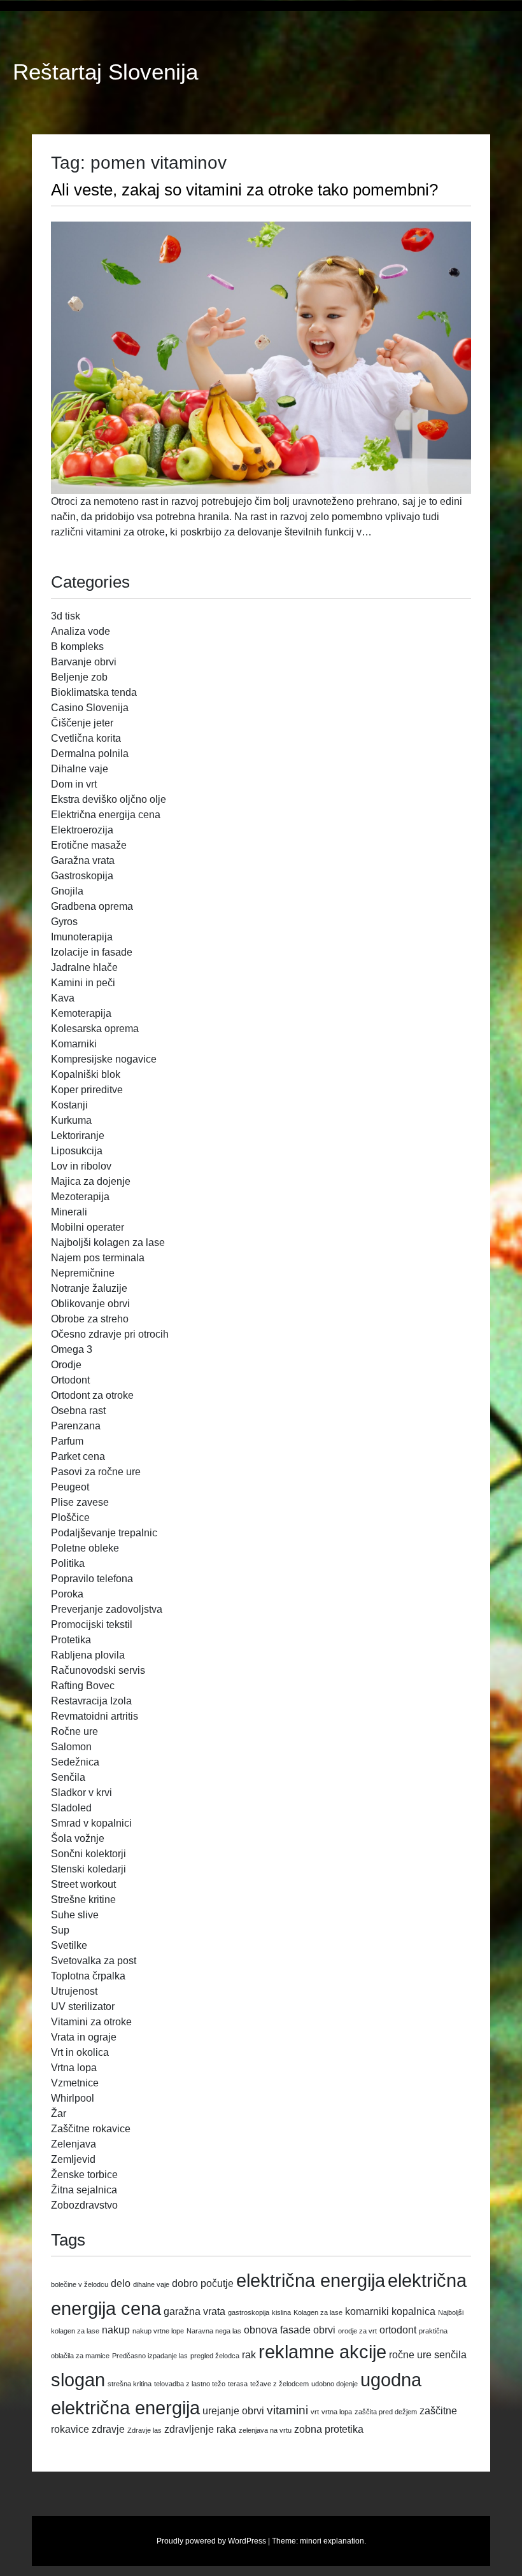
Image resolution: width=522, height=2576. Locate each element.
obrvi (324, 2330)
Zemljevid (73, 2159)
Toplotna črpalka (88, 1976)
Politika (68, 1563)
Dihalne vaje (80, 769)
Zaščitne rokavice (91, 2129)
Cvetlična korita (86, 738)
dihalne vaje (151, 2284)
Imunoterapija (82, 937)
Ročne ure (74, 1731)
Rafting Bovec (83, 1686)
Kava (63, 998)
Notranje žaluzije (89, 1288)
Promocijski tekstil (92, 1624)
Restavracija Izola (91, 1701)
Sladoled (71, 1808)
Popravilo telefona (92, 1579)
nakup (116, 2330)
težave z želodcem (279, 2384)
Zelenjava (74, 2144)
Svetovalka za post (94, 1961)
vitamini (287, 2410)
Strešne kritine (83, 1900)
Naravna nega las (214, 2331)
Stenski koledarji (88, 1869)
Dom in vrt (74, 784)
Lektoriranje (78, 1136)
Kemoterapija (81, 1013)
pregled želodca (215, 2356)
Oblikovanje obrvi (90, 1304)
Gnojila (67, 891)
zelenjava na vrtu (265, 2430)
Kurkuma (71, 1120)
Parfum (67, 1441)
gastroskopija (249, 2312)
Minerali (69, 1212)
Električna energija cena (106, 815)
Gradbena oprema (92, 906)
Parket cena (78, 1456)
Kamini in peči (83, 983)
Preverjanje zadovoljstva (107, 1609)
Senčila (68, 1777)
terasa (238, 2384)
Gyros (64, 922)
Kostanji (69, 1105)
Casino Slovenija (90, 708)
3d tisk (66, 616)
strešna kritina (130, 2384)
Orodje (66, 1365)
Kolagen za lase (318, 2312)
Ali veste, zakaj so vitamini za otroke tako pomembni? (244, 190)
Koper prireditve (87, 1090)
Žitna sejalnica (84, 2190)
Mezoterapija (80, 1197)
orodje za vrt (357, 2331)
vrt (315, 2412)
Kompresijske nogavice (104, 1059)
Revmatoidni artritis (95, 1716)
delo (121, 2283)
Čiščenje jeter (82, 723)
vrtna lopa (337, 2412)
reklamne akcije (322, 2352)
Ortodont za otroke (92, 1395)
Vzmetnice (75, 2083)
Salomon (71, 1747)
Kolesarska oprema (95, 1029)
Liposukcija (77, 1151)
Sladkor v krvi (81, 1793)
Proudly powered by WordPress (211, 2541)
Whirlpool (73, 2098)
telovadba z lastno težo (190, 2384)
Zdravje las (145, 2430)
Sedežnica (75, 1762)
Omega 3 (72, 1349)
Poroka (67, 1594)
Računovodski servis (98, 1670)
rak (249, 2355)
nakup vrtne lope (158, 2331)
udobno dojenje (335, 2384)
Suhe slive (75, 1915)
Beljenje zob (79, 677)
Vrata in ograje (84, 2037)
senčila (450, 2355)
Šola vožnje (78, 1838)
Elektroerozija (82, 830)
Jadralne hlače (84, 967)
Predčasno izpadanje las (150, 2356)
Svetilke (69, 1945)
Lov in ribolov (81, 1166)
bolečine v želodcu (80, 2284)
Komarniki (74, 1044)
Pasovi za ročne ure (96, 1472)
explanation (344, 2541)
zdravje (108, 2429)
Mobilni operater (88, 1227)
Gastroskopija (82, 876)
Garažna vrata (83, 860)
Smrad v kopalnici (91, 1823)
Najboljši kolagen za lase (108, 1242)
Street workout (83, 1884)
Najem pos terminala (98, 1258)
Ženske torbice (84, 2175)
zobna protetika (329, 2429)
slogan (78, 2380)
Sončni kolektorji (88, 1854)
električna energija (311, 2280)
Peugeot (70, 1487)
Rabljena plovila (88, 1655)
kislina (281, 2312)
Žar (59, 2113)
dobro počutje (203, 2283)
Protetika (71, 1640)
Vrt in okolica (80, 2052)
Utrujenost (74, 1991)
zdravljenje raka (200, 2429)
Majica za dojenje (91, 1181)
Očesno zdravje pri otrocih (110, 1334)
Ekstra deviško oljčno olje (109, 799)
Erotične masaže (89, 845)
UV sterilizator (83, 2006)
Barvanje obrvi (84, 662)
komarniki (367, 2311)
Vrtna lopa (74, 2068)
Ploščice (70, 1518)
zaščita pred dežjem (386, 2412)
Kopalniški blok (86, 1074)
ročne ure (410, 2355)
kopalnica (413, 2311)
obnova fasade (277, 2330)
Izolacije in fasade (92, 952)
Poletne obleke (85, 1548)
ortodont (398, 2330)
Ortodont (70, 1380)
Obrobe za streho (90, 1319)
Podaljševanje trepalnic (104, 1533)
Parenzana (76, 1426)
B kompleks (77, 647)
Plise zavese (80, 1502)
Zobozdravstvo (84, 2205)
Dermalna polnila (90, 754)
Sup (60, 1930)
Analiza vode (81, 631)
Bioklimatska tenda (94, 692)
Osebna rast (78, 1411)
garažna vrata (194, 2311)
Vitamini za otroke (91, 2022)
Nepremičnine (83, 1273)
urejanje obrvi (233, 2411)
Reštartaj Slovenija (105, 72)
